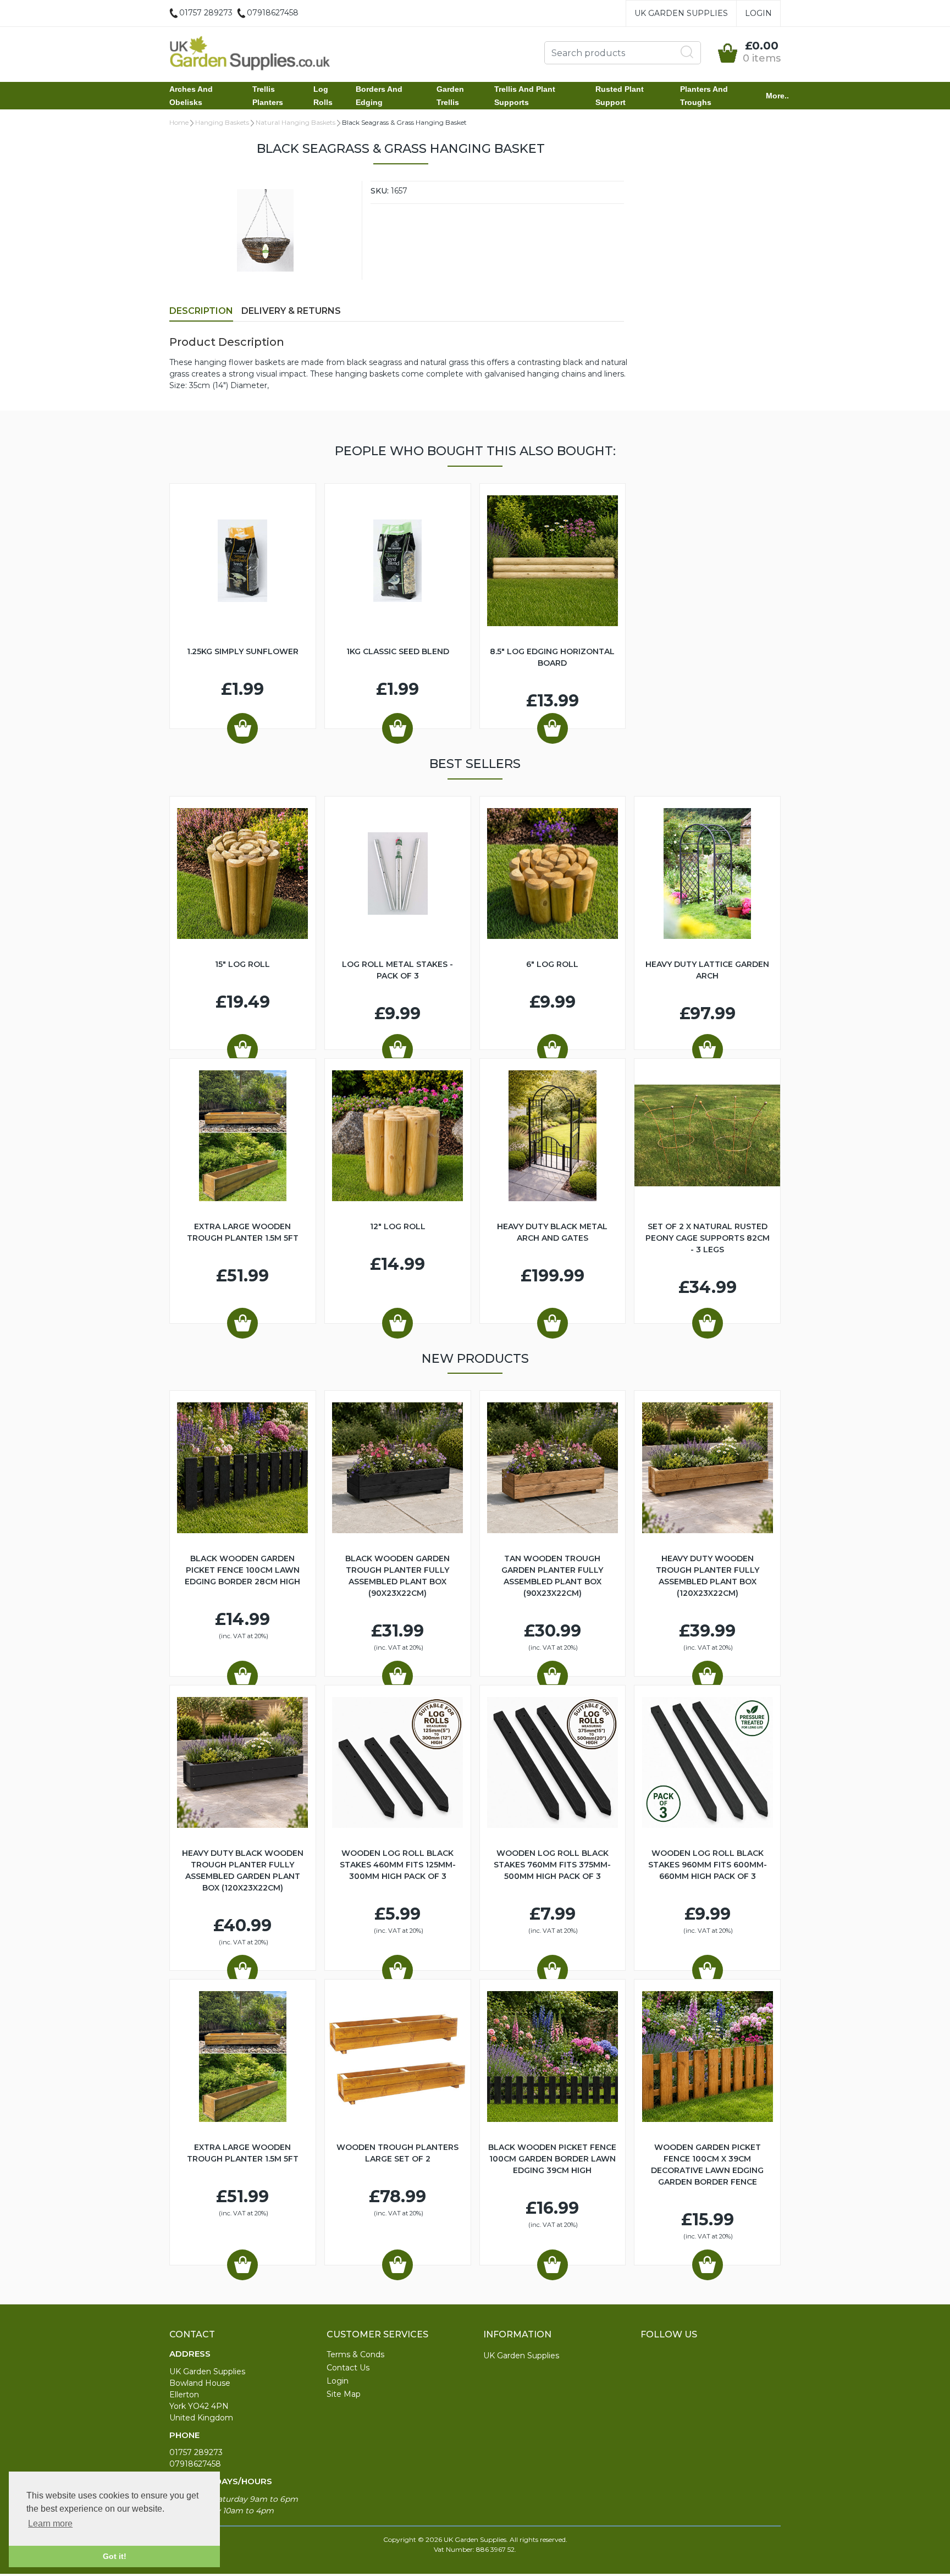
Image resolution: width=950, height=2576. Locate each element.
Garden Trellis (450, 96)
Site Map (344, 2394)
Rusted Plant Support (620, 96)
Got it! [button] (115, 2556)
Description (201, 311)
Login (758, 13)
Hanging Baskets (222, 122)
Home (179, 122)
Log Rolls (323, 96)
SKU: (380, 191)
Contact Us (348, 2368)
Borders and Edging (379, 96)
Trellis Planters (268, 96)
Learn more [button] (50, 2524)
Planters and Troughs (704, 96)
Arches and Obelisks (191, 96)
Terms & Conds (355, 2354)
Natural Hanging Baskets (296, 122)
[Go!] (687, 52)
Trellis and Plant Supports (525, 96)
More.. (777, 96)
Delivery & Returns (291, 311)
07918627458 (195, 2464)
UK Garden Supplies (681, 13)
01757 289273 (196, 2452)
